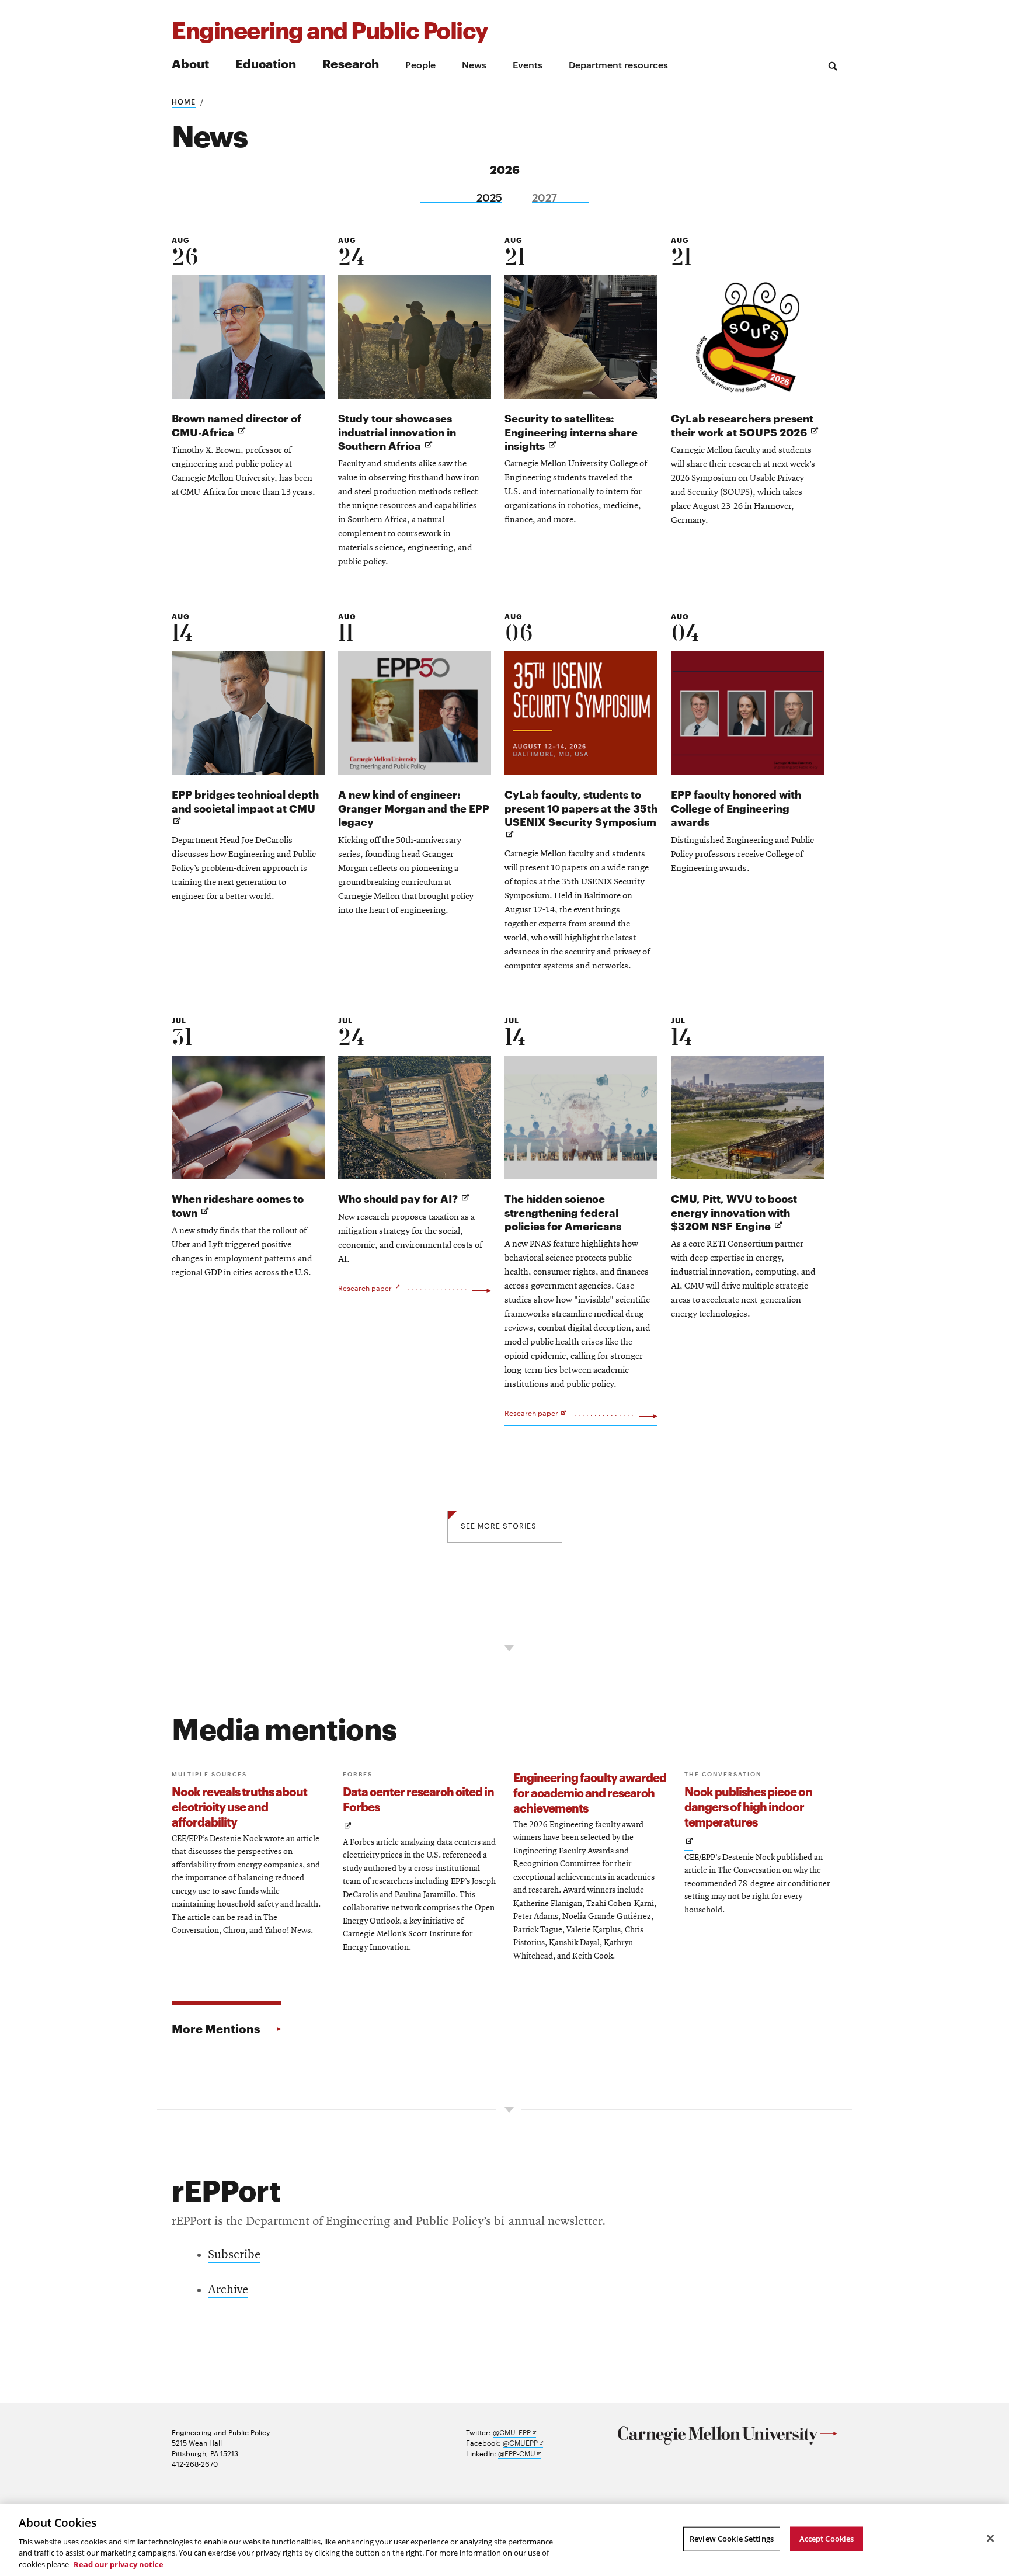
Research (351, 63)
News (474, 64)
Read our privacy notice (119, 2564)
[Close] (990, 2539)
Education (266, 63)
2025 (489, 197)
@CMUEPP (523, 2443)
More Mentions (216, 2028)
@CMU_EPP (514, 2432)
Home (184, 101)
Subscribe (234, 2255)
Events (528, 64)
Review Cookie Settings (732, 2539)
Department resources (618, 64)
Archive (228, 2290)
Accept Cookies (827, 2539)
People (420, 64)
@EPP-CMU (519, 2453)
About (190, 63)
